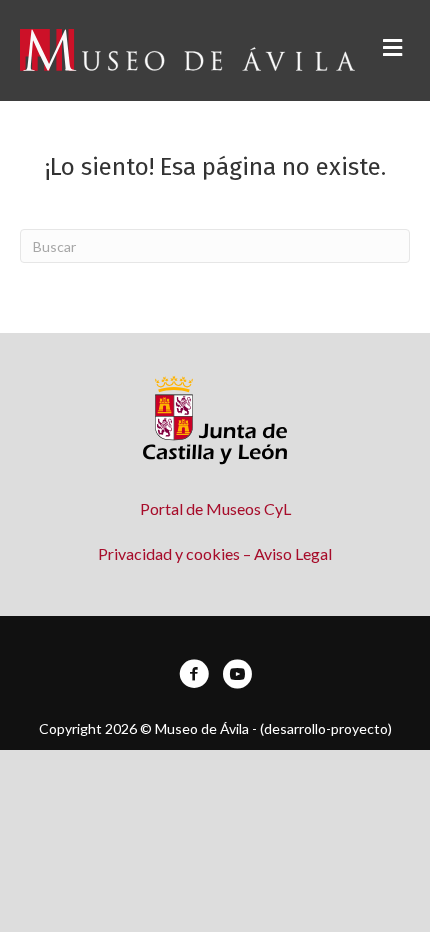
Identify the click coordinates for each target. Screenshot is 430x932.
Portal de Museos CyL (215, 508)
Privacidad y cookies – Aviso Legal (215, 553)
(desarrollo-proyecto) (326, 728)
